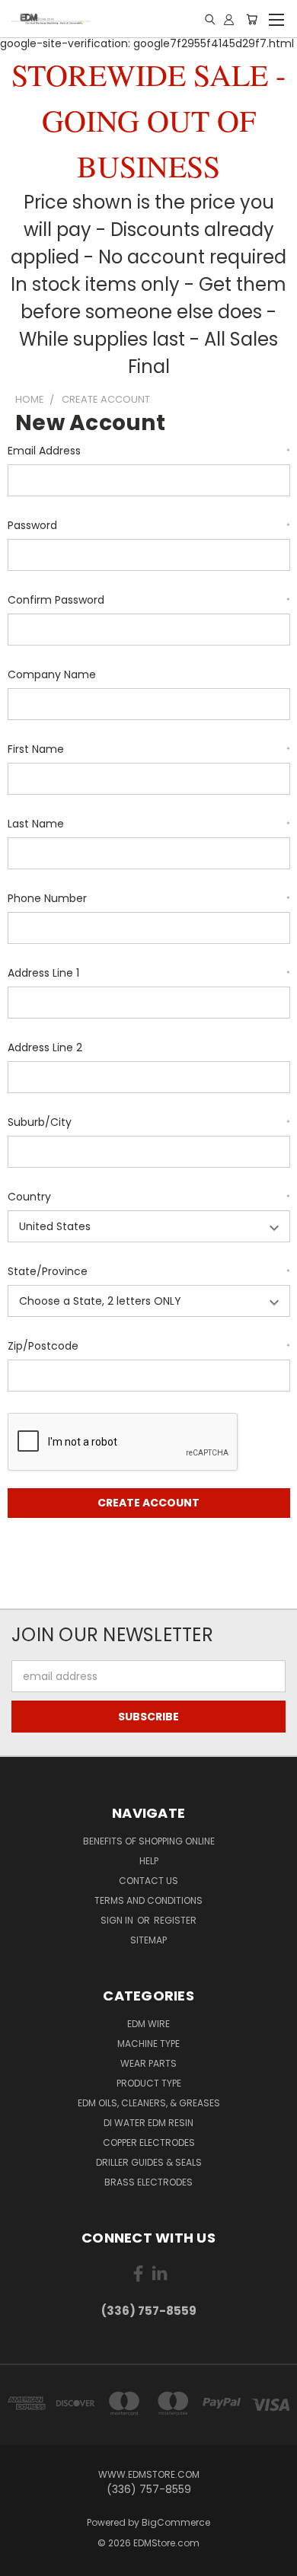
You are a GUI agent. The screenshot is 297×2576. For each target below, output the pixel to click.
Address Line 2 (45, 1047)
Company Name (52, 674)
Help (149, 1861)
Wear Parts (148, 2063)
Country (149, 1197)
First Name (149, 749)
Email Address (149, 451)
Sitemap (148, 1940)
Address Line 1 (149, 973)
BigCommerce (176, 2522)
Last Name (149, 824)
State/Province (149, 1271)
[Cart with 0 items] (252, 19)
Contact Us (148, 1881)
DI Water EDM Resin (148, 2123)
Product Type (149, 2083)
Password (149, 525)
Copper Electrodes (149, 2142)
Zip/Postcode (149, 1346)
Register (175, 1920)
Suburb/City (149, 1122)
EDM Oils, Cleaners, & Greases (149, 2103)
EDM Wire (148, 2024)
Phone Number (149, 898)
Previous (24, 2561)
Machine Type (148, 2044)
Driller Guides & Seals (149, 2162)
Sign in (118, 1920)
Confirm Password (149, 600)
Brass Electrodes (148, 2182)
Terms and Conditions (148, 1900)
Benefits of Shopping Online (149, 1841)
